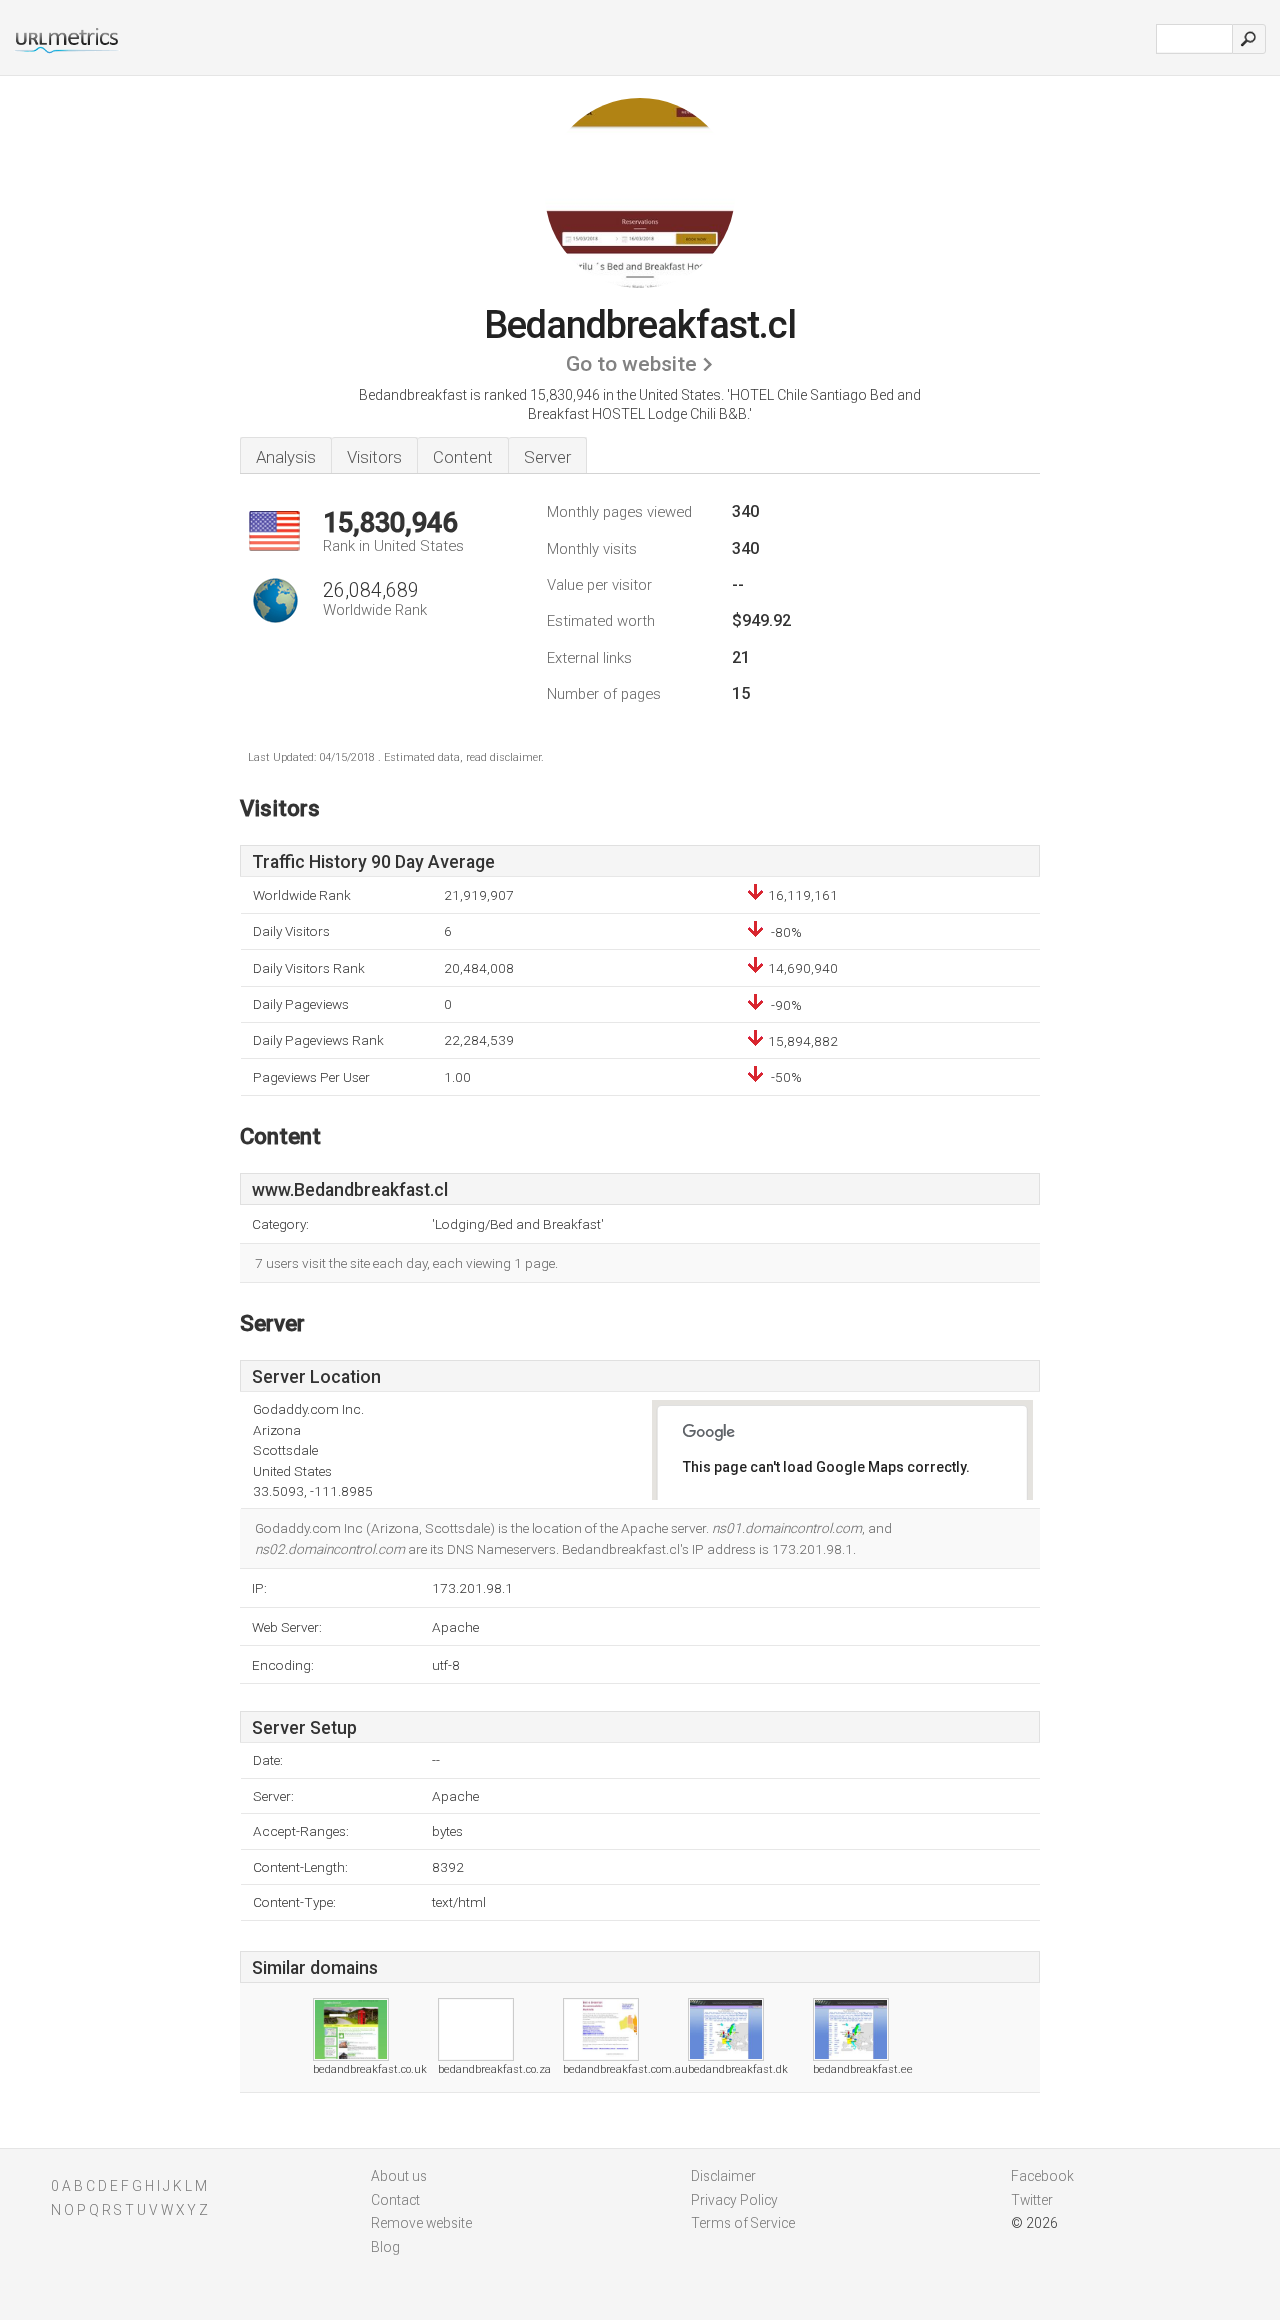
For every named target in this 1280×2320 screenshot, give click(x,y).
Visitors (374, 457)
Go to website (631, 364)
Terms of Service (743, 2223)
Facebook (1042, 2176)
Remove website (421, 2223)
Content (463, 457)
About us (399, 2176)
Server (547, 457)
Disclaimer (723, 2176)
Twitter (1032, 2200)
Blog (385, 2247)
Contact (395, 2200)
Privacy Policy (734, 2200)
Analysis (286, 457)
